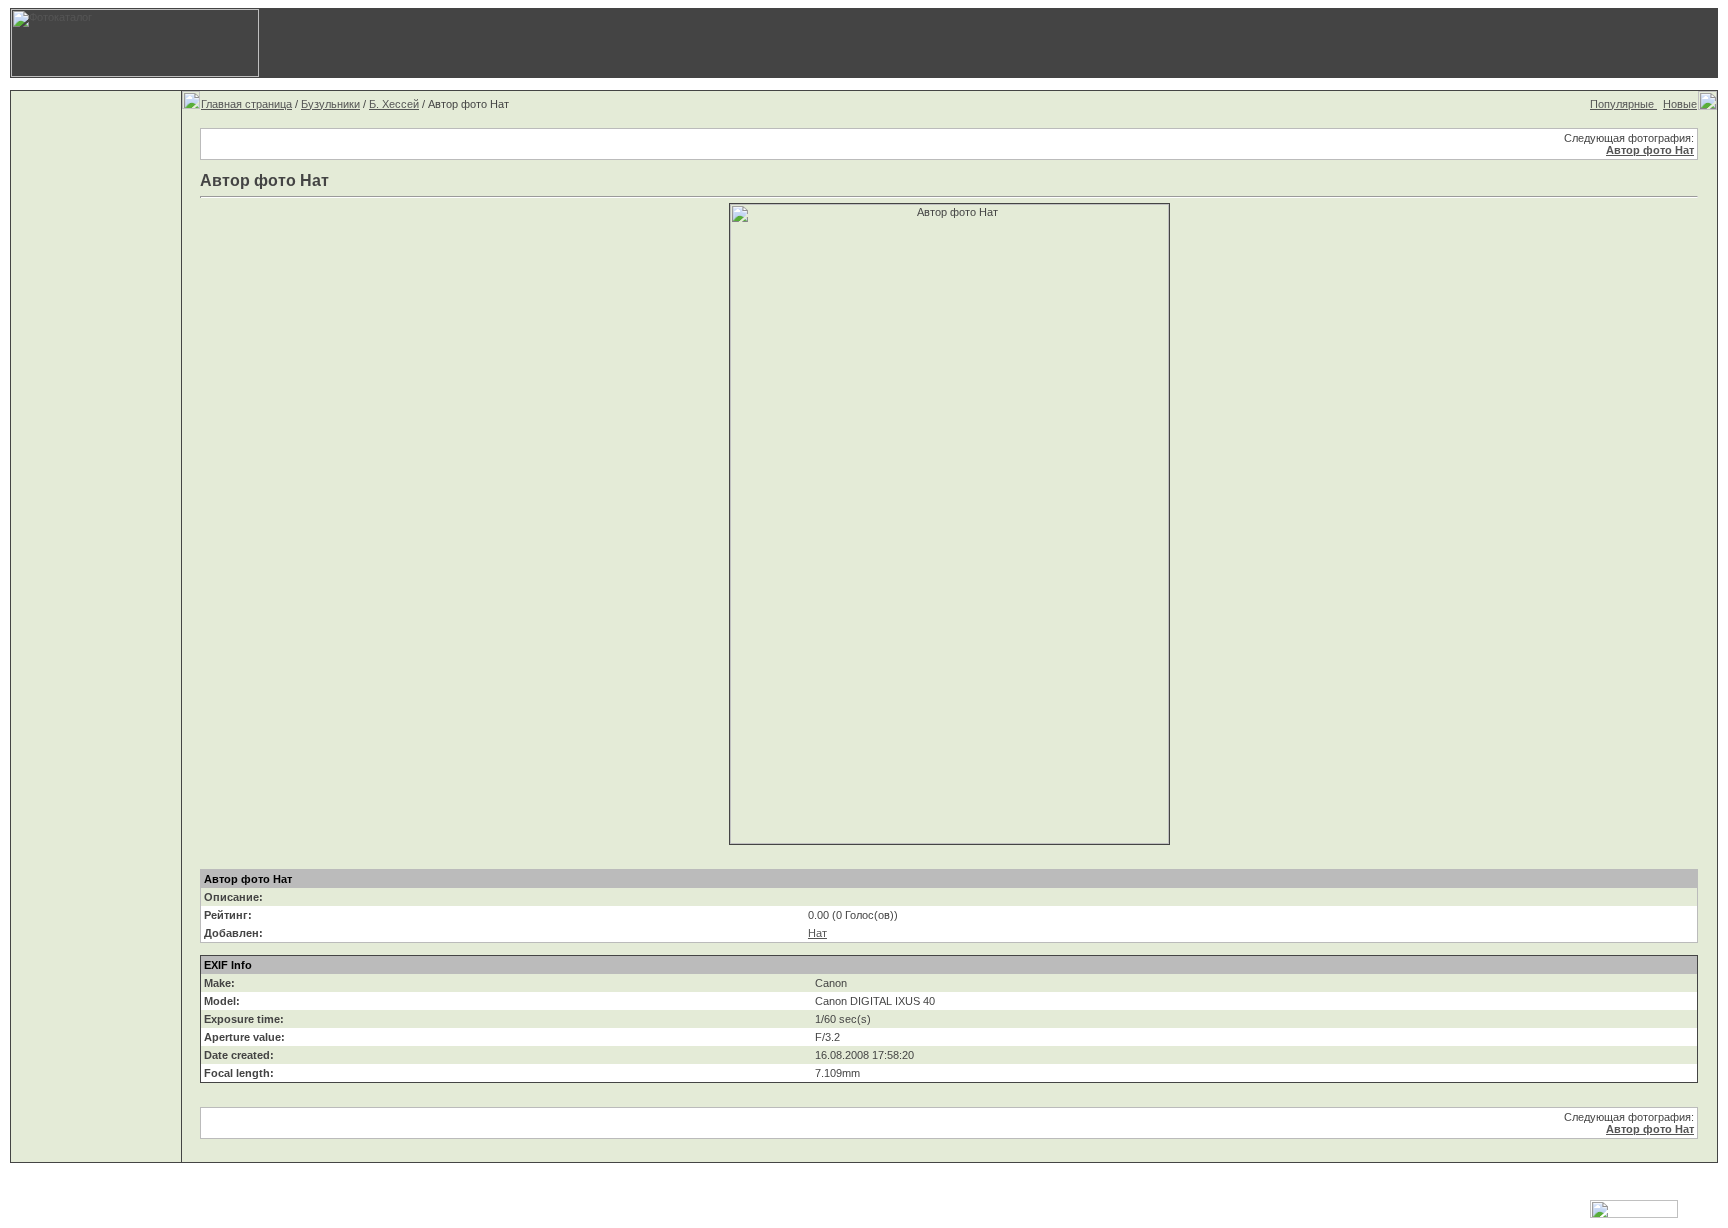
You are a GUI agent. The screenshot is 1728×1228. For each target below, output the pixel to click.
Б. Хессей (394, 104)
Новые (1680, 104)
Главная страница (246, 104)
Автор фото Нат (1650, 150)
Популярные (1623, 104)
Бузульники (330, 104)
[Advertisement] (1291, 43)
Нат (817, 933)
